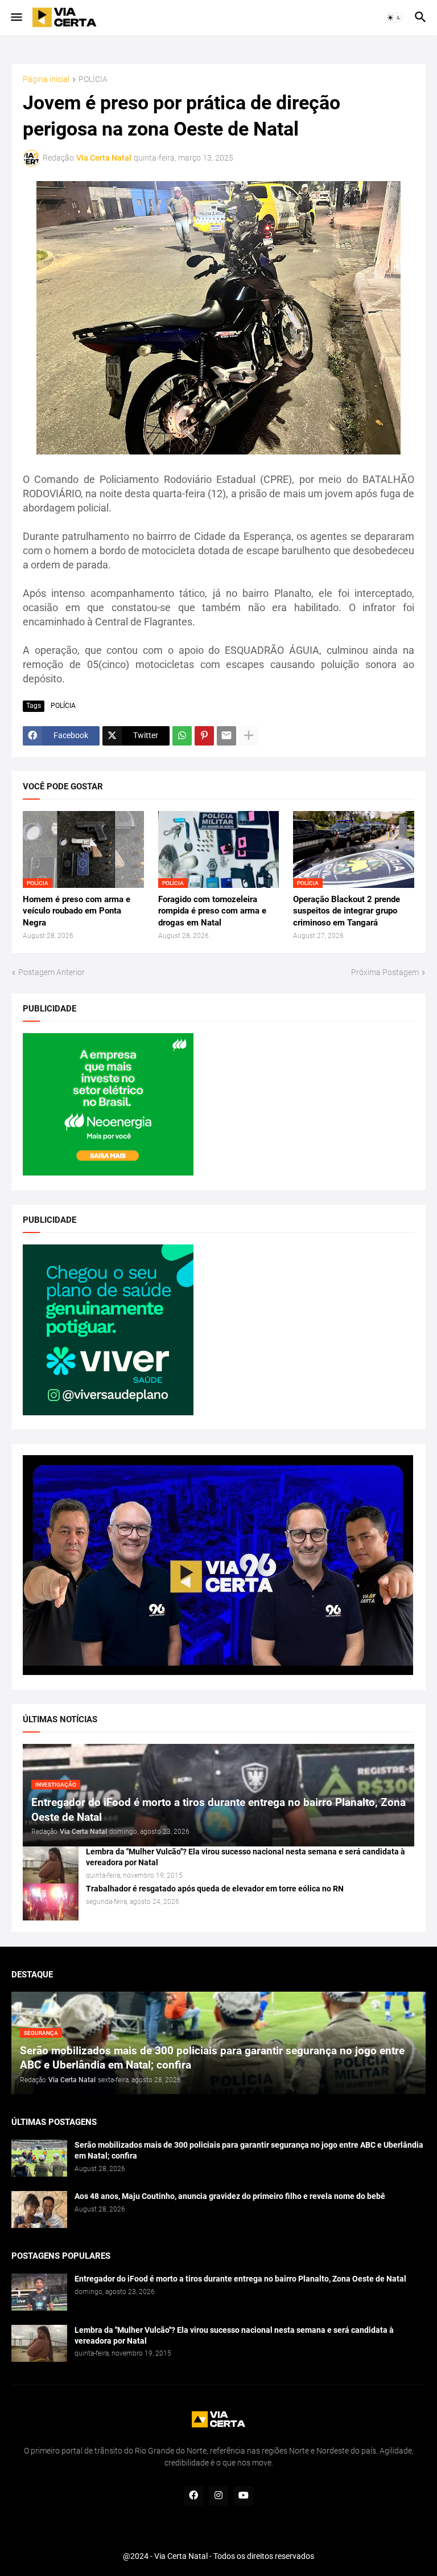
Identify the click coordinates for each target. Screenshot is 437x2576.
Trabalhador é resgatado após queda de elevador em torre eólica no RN (215, 1889)
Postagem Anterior (51, 972)
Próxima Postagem (385, 972)
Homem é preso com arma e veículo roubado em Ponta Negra (77, 911)
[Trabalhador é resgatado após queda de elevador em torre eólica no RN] (51, 1902)
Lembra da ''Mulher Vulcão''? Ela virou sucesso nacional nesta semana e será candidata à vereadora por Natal (246, 1857)
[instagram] (218, 2496)
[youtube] (244, 2496)
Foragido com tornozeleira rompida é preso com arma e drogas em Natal (212, 911)
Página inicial (46, 79)
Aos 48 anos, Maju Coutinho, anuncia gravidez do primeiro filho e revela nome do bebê (230, 2196)
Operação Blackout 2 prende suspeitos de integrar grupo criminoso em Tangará (347, 911)
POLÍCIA (93, 79)
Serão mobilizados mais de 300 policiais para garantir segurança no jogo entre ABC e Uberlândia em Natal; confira (249, 2150)
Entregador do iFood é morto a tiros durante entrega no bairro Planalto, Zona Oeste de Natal (240, 2279)
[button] (16, 18)
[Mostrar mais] (249, 736)
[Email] (226, 736)
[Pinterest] (204, 736)
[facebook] (193, 2496)
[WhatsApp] (182, 736)
